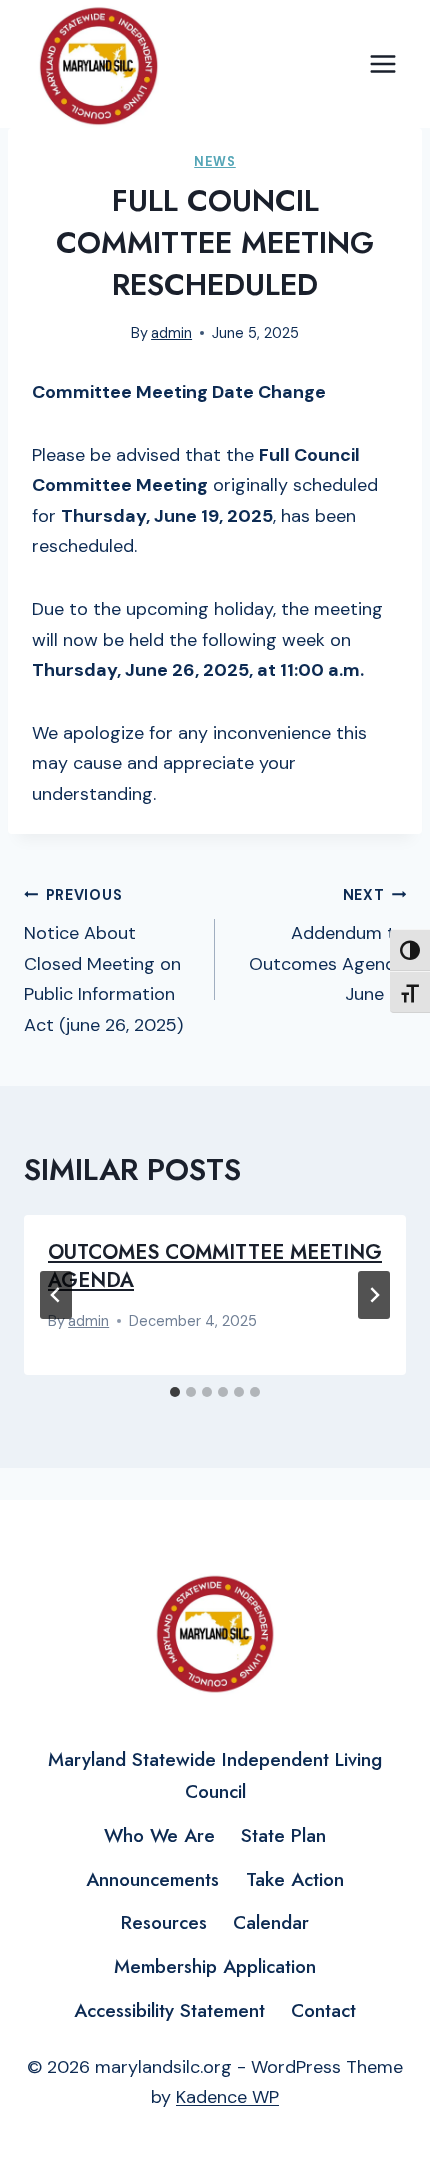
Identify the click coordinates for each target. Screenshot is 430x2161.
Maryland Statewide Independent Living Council (215, 1775)
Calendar (271, 1922)
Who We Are (159, 1835)
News (215, 162)
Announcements (152, 1879)
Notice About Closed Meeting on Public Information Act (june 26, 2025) (103, 961)
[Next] (374, 1295)
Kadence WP (227, 2097)
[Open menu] (382, 64)
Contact (323, 2010)
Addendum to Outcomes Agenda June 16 (327, 946)
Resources (164, 1922)
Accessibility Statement (169, 2010)
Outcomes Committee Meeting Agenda (215, 1266)
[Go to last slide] (56, 1295)
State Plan (283, 1835)
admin (171, 333)
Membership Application (215, 1966)
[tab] (175, 1392)
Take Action (295, 1879)
